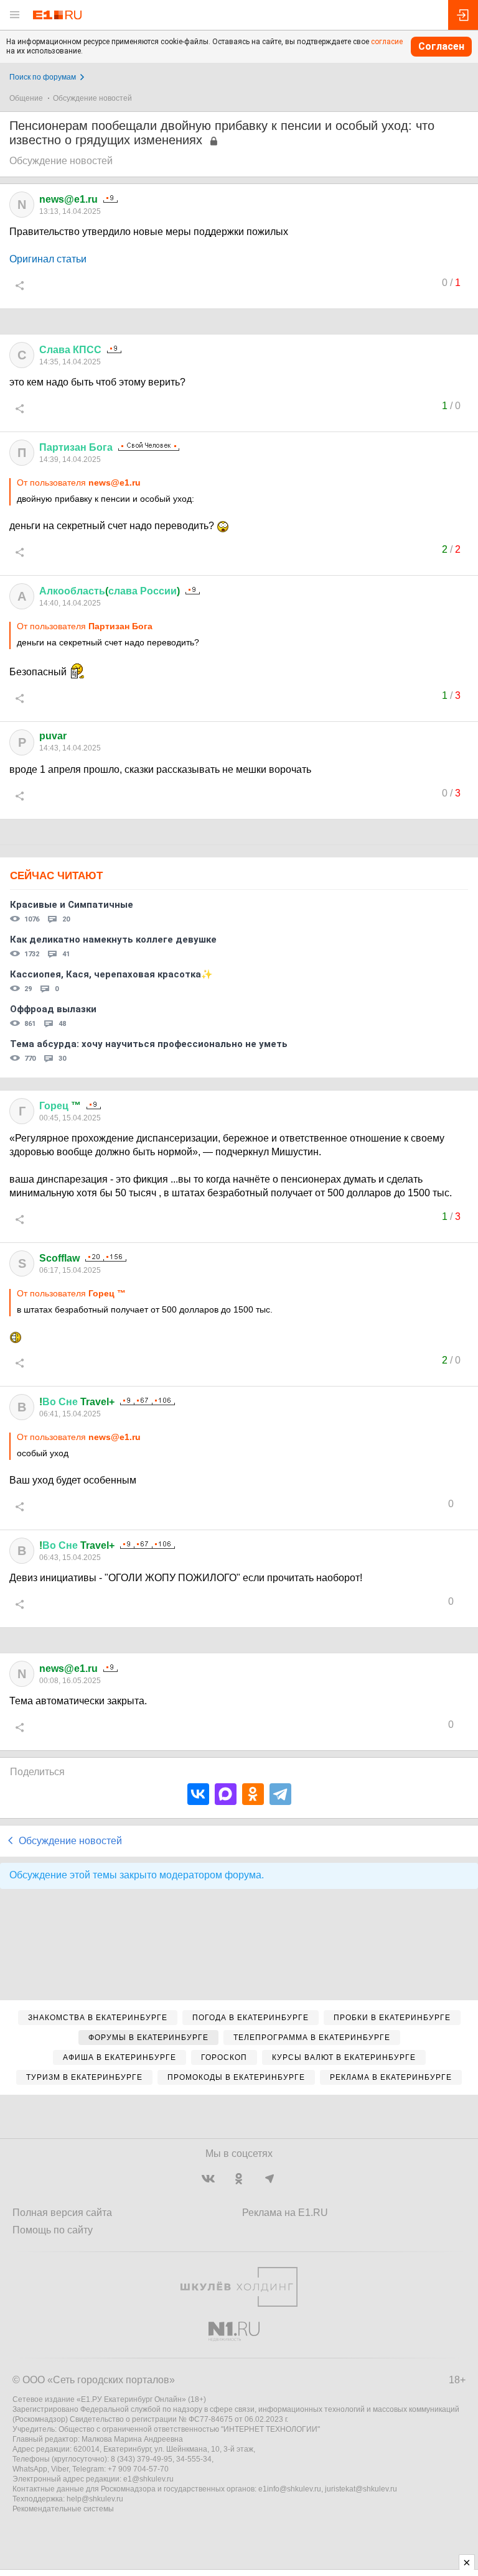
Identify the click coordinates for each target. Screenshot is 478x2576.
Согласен (441, 46)
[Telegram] (280, 1794)
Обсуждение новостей (92, 98)
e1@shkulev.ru (148, 2479)
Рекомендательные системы (63, 2509)
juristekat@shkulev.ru (361, 2489)
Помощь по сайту (53, 2230)
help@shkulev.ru (95, 2499)
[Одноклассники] (253, 1794)
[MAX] (226, 1794)
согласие (387, 42)
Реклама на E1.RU (285, 2213)
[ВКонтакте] (198, 1794)
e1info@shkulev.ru (290, 2489)
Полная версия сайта (62, 2213)
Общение (26, 98)
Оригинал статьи (48, 259)
